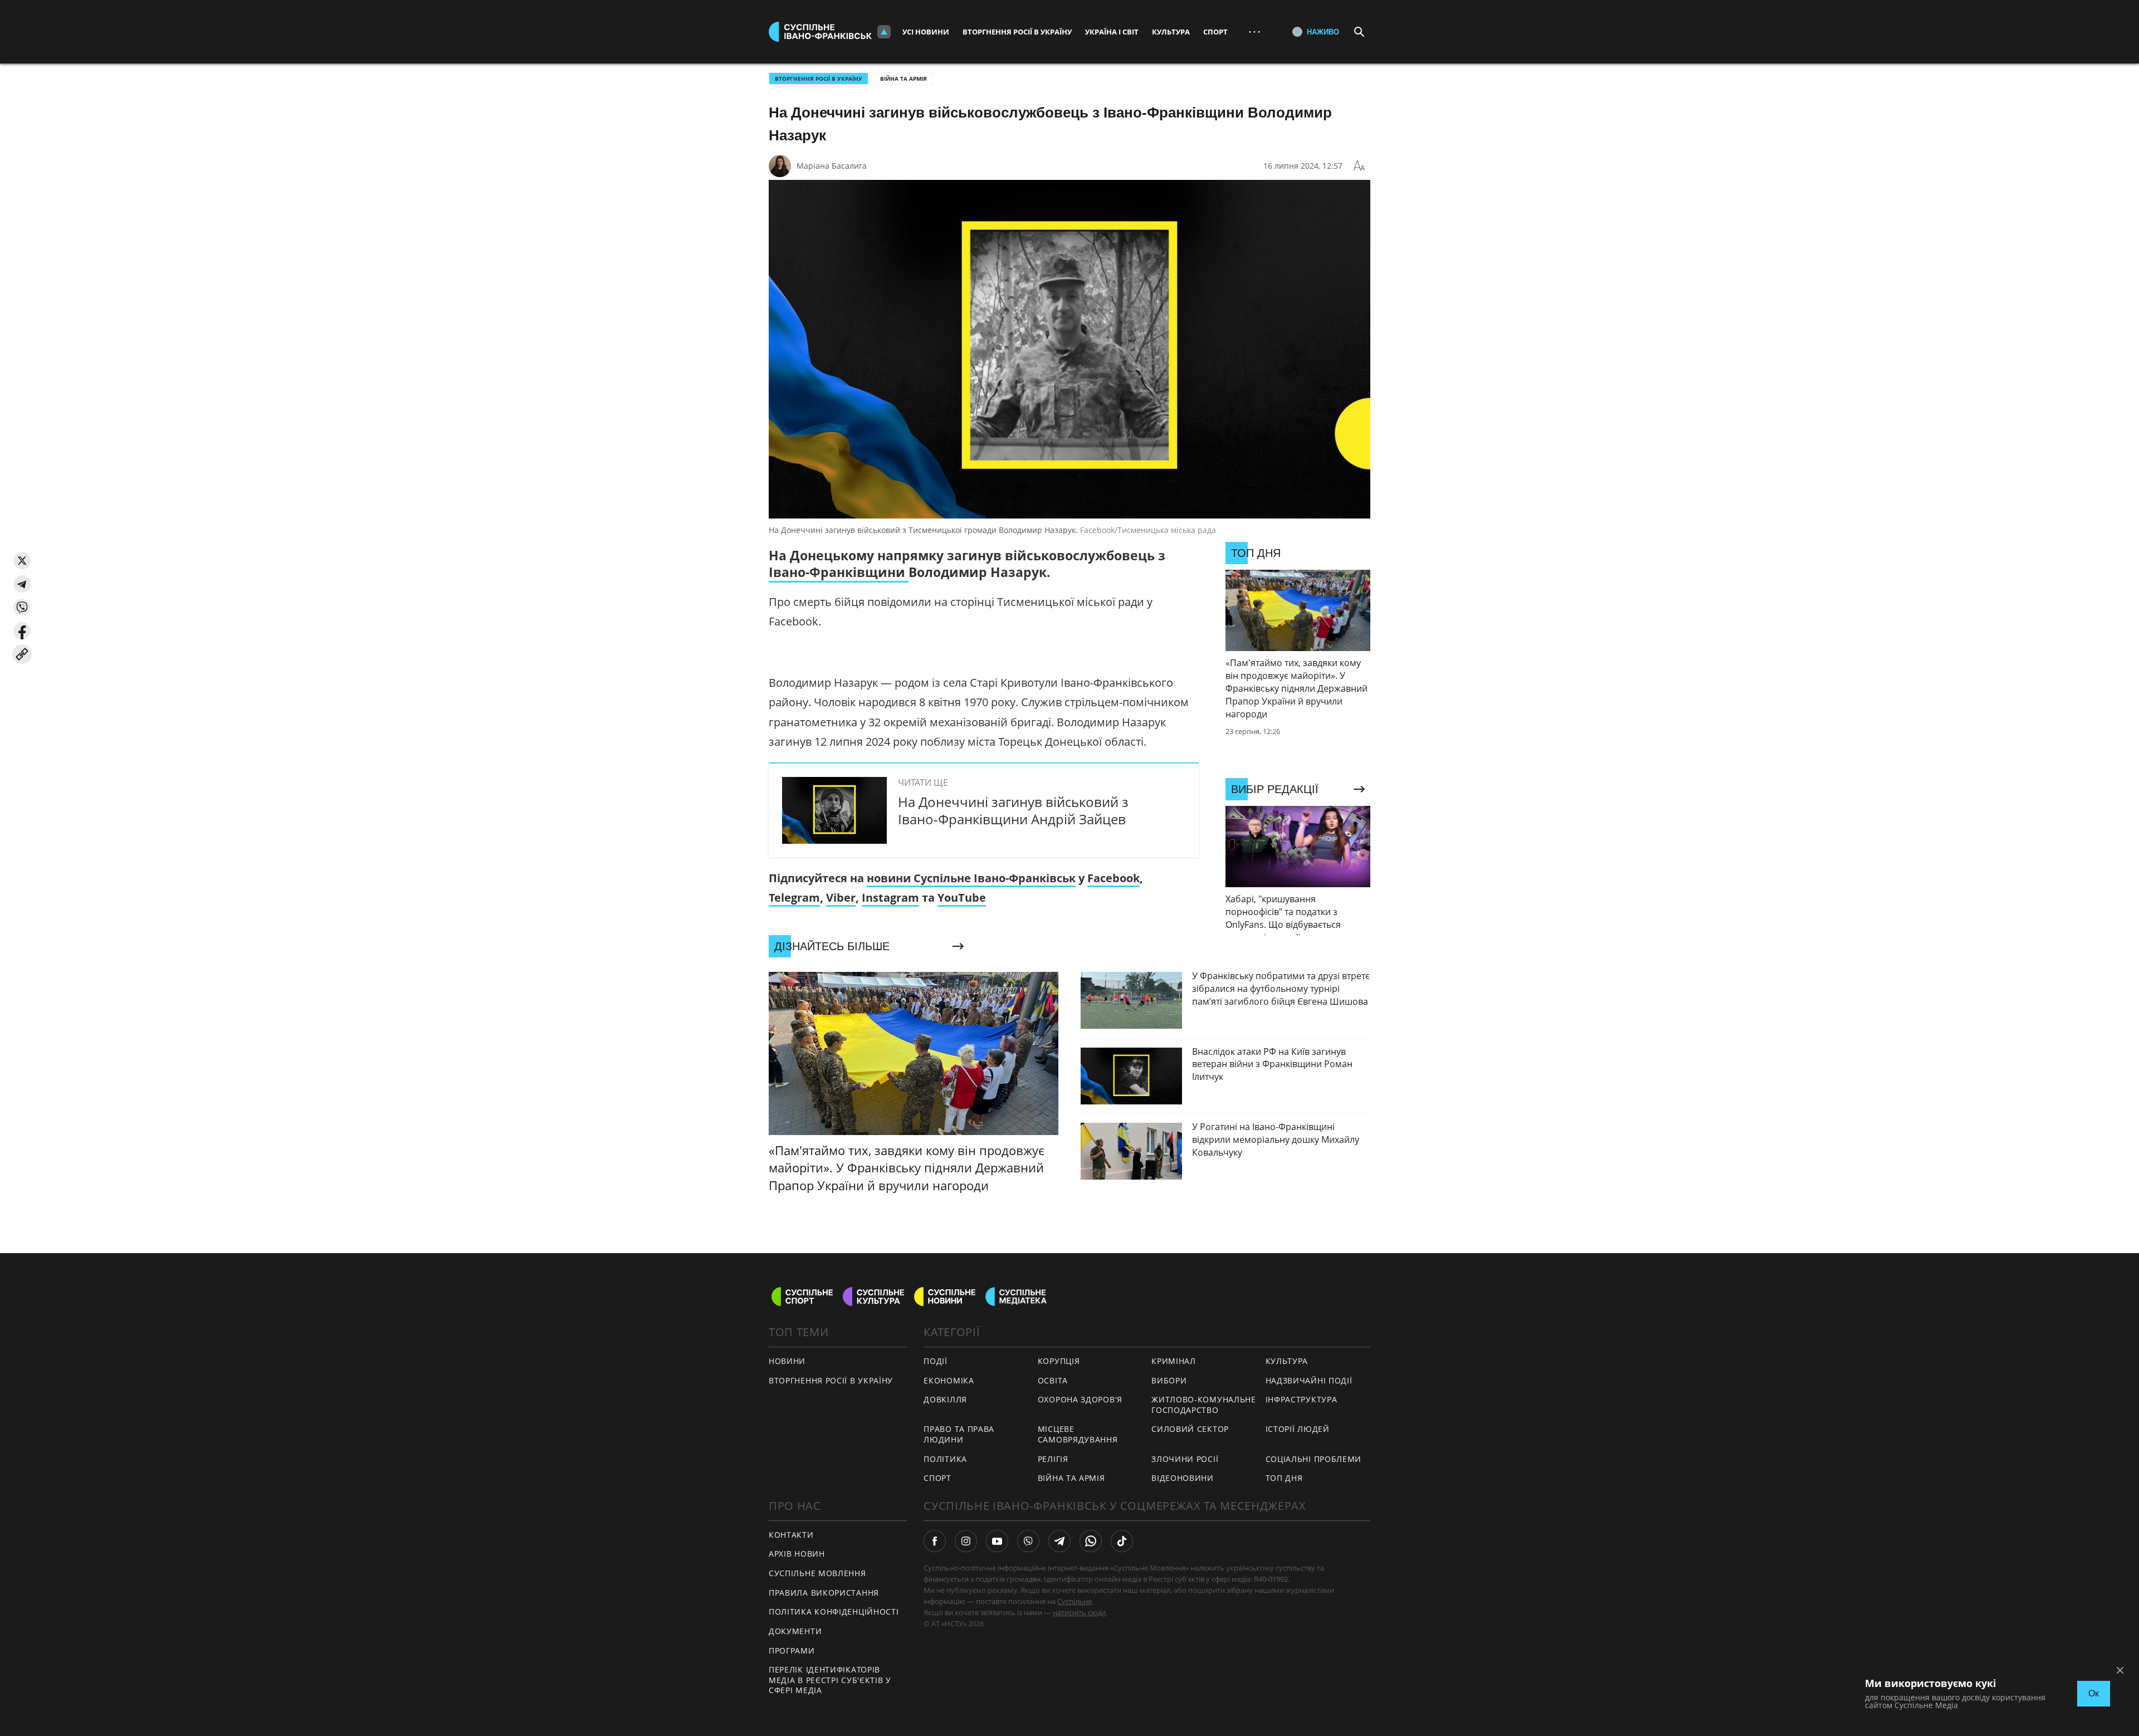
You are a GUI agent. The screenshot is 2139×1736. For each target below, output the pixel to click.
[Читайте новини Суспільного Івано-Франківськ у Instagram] (966, 1541)
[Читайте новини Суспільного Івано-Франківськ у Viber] (1028, 1541)
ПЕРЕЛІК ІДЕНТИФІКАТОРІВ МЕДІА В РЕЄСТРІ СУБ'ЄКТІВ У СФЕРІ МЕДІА (830, 1680)
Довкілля (945, 1399)
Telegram (794, 898)
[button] (22, 561)
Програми (792, 1651)
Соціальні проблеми (1314, 1459)
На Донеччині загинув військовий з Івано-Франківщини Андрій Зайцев (1013, 810)
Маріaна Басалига (832, 166)
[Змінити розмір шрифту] (1359, 166)
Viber (841, 898)
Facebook (1114, 878)
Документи (795, 1631)
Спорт (1215, 32)
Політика (945, 1459)
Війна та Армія (904, 79)
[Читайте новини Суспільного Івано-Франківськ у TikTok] (1122, 1541)
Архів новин (797, 1554)
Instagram (890, 898)
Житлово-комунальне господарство (1204, 1405)
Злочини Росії (1185, 1459)
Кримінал (1174, 1361)
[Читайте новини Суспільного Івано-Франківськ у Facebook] (935, 1541)
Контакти (791, 1535)
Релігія (1053, 1459)
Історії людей (1298, 1429)
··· (1254, 31)
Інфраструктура (1302, 1399)
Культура (1171, 32)
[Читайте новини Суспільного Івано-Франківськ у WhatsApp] (1091, 1541)
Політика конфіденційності (834, 1612)
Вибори (1169, 1380)
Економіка (949, 1380)
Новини (787, 1361)
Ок (2094, 1693)
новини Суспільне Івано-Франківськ (971, 878)
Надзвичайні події (1309, 1380)
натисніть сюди (1079, 1612)
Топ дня (1284, 1478)
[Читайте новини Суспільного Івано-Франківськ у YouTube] (997, 1541)
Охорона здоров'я (1080, 1399)
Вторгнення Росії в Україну (1017, 32)
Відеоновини (1183, 1478)
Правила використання (824, 1593)
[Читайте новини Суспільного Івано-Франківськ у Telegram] (1059, 1541)
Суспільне (1075, 1601)
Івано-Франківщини (839, 572)
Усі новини (926, 32)
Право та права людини (959, 1434)
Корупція (1059, 1361)
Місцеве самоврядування (1078, 1434)
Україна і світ (1112, 32)
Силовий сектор (1190, 1429)
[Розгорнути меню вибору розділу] (884, 32)
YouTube (962, 898)
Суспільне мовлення (817, 1573)
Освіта (1053, 1380)
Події (936, 1361)
